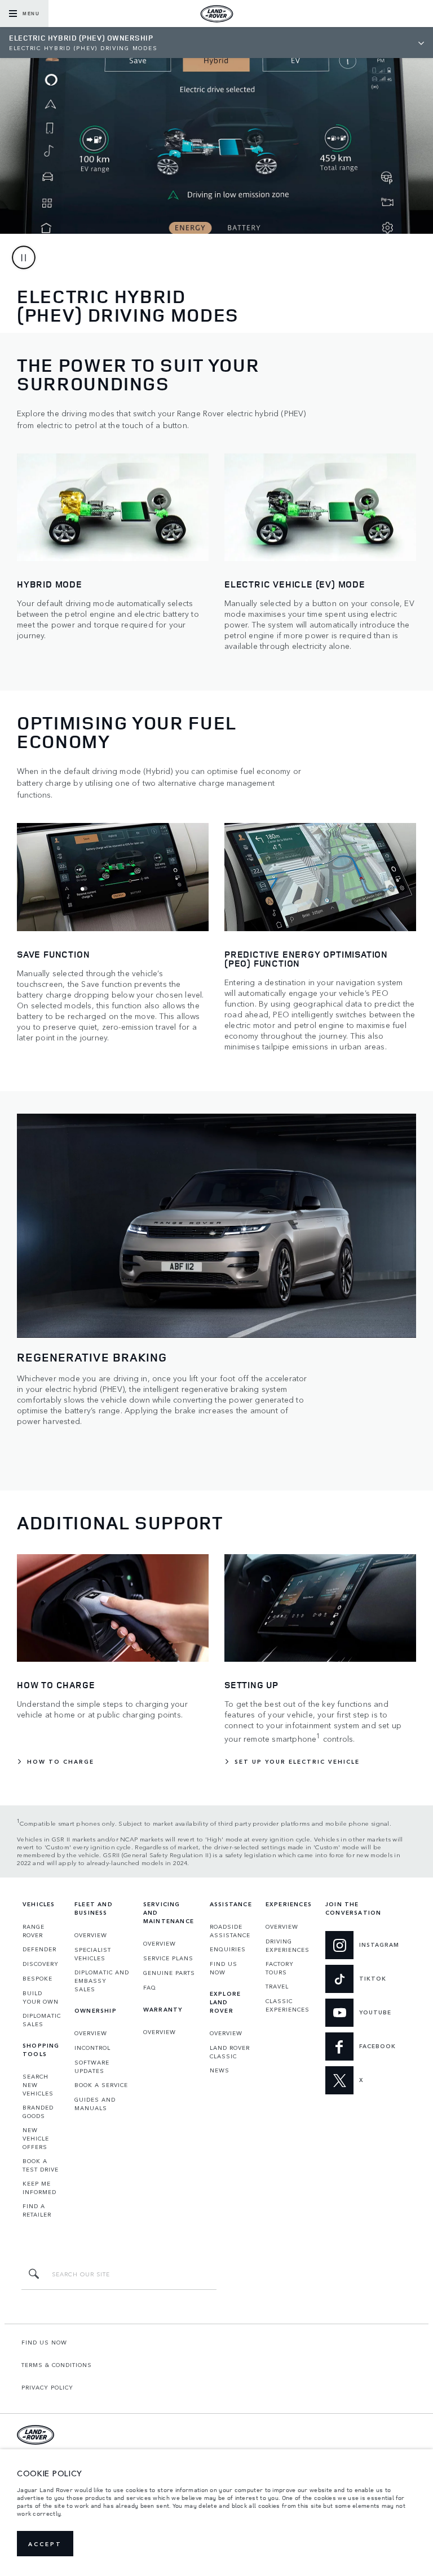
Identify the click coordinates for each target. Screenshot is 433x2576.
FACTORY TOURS (280, 1968)
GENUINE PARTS (169, 1973)
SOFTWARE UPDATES (92, 2066)
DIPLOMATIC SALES (42, 2020)
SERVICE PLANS (168, 1958)
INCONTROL (92, 2048)
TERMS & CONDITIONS (57, 2365)
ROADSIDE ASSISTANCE (230, 1931)
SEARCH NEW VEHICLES (38, 2085)
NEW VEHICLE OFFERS (36, 2138)
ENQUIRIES (228, 1949)
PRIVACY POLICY (47, 2387)
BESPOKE (37, 1978)
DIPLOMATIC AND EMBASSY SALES (102, 1981)
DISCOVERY (41, 1964)
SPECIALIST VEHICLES (93, 1954)
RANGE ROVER (34, 1931)
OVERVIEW (91, 1935)
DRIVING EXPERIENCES (288, 1945)
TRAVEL (277, 1986)
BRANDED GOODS (38, 2112)
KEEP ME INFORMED (39, 2188)
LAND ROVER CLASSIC (230, 2052)
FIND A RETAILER (37, 2210)
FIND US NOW (224, 1968)
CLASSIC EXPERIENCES (288, 2005)
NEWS (220, 2070)
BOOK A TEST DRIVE (41, 2165)
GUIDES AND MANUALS (95, 2104)
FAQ (150, 1987)
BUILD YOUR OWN (41, 1997)
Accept (45, 2544)
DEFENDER (39, 1949)
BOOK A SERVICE (101, 2085)
